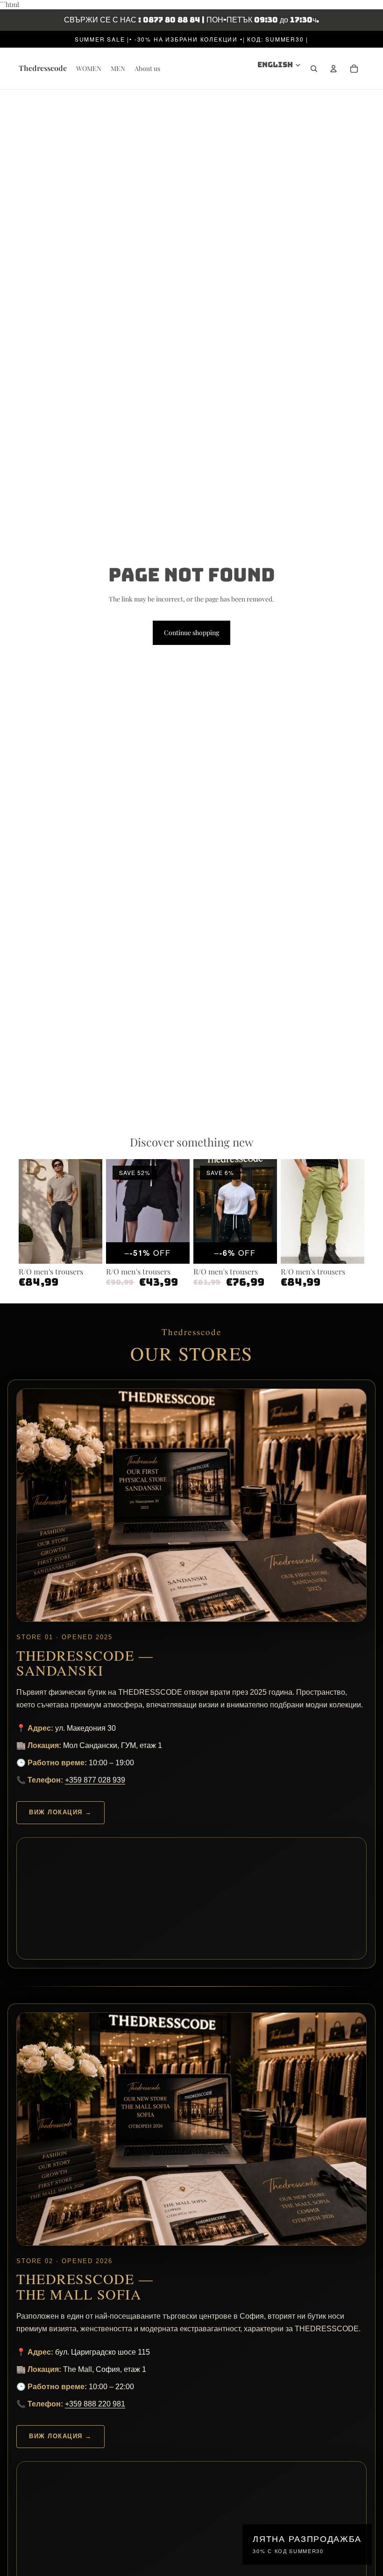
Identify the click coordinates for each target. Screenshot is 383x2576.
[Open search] (314, 69)
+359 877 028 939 (95, 1780)
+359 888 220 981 (95, 2404)
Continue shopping (191, 633)
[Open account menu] (333, 69)
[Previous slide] (26, 1211)
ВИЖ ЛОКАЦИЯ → (60, 1812)
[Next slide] (95, 1211)
